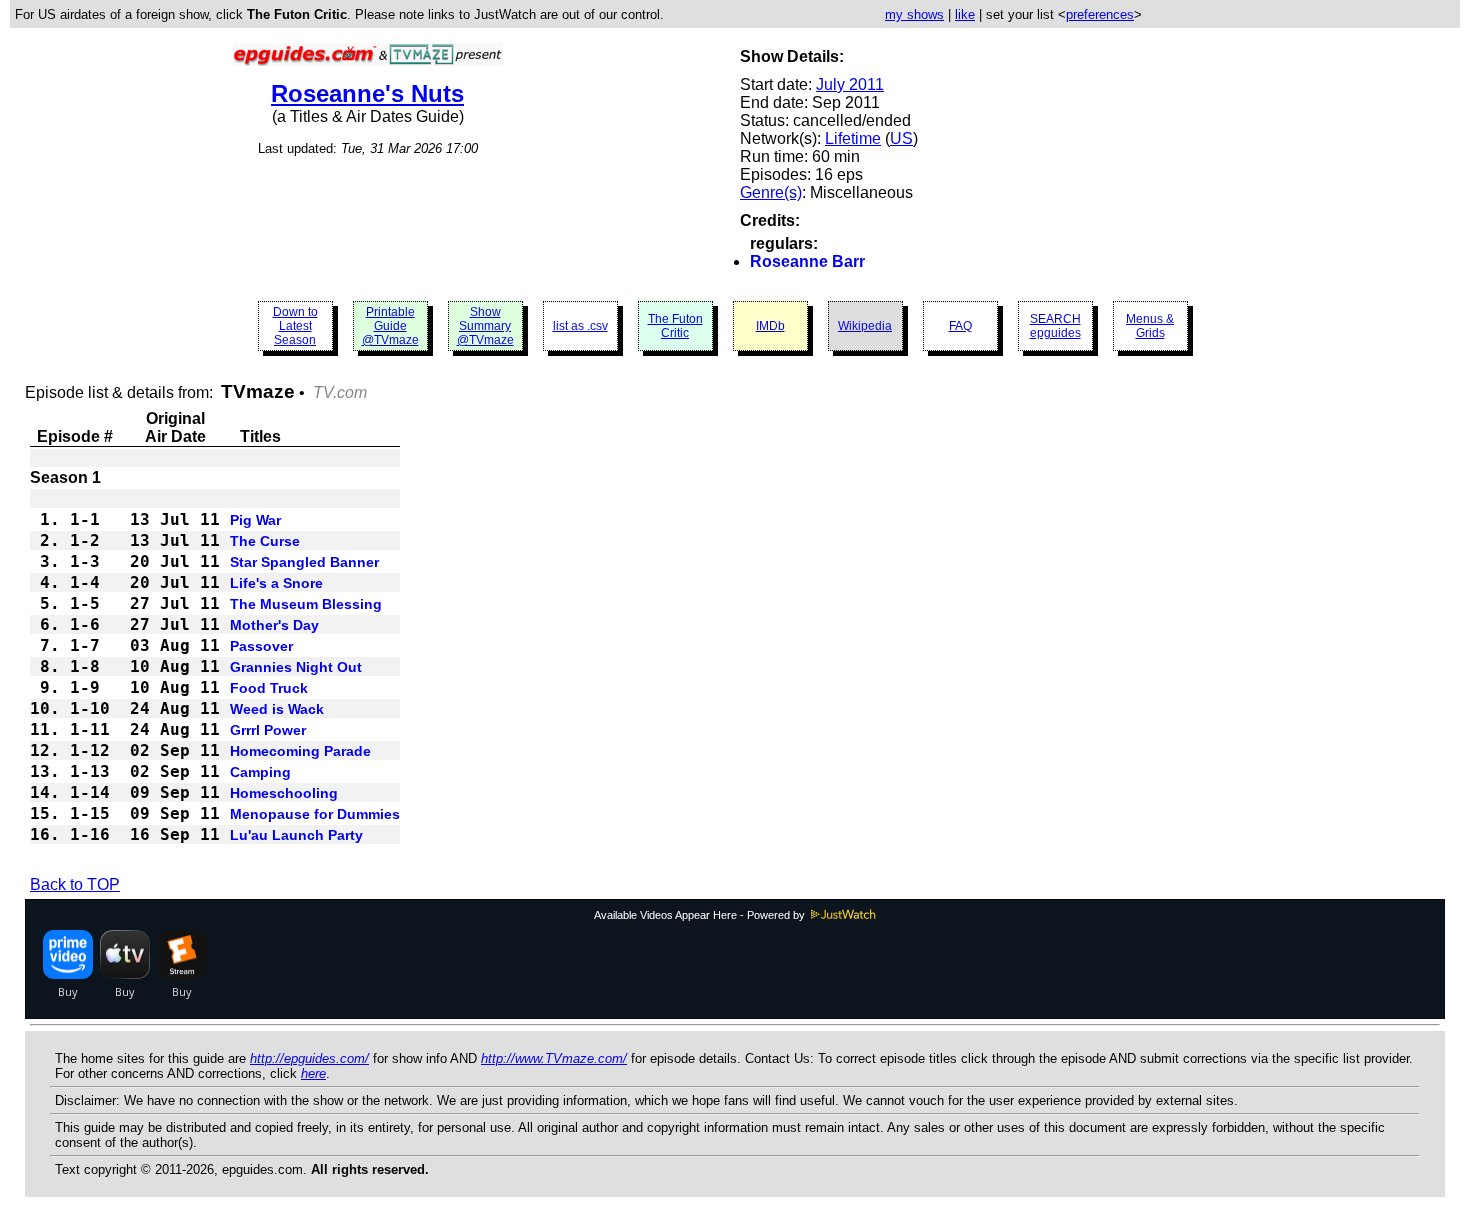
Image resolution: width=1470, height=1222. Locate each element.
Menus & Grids (1150, 326)
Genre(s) (771, 192)
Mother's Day (274, 625)
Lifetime (853, 138)
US (901, 138)
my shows (914, 14)
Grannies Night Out (296, 667)
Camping (260, 772)
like (965, 14)
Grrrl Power (268, 730)
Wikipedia (865, 326)
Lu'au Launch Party (296, 835)
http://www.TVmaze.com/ (554, 1058)
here (313, 1073)
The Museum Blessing (306, 604)
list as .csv (580, 326)
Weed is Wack (277, 709)
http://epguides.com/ (309, 1058)
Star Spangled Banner (304, 562)
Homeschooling (284, 793)
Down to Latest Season (295, 326)
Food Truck (269, 688)
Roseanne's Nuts (367, 93)
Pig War (255, 520)
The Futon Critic (675, 326)
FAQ (960, 326)
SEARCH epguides (1055, 326)
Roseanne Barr (807, 261)
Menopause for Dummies (315, 814)
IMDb (770, 326)
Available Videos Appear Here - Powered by (701, 915)
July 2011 (850, 84)
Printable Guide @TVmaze (390, 326)
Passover (261, 646)
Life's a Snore (276, 583)
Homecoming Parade (300, 751)
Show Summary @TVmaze (485, 326)
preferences (1100, 14)
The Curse (265, 541)
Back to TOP (75, 884)
